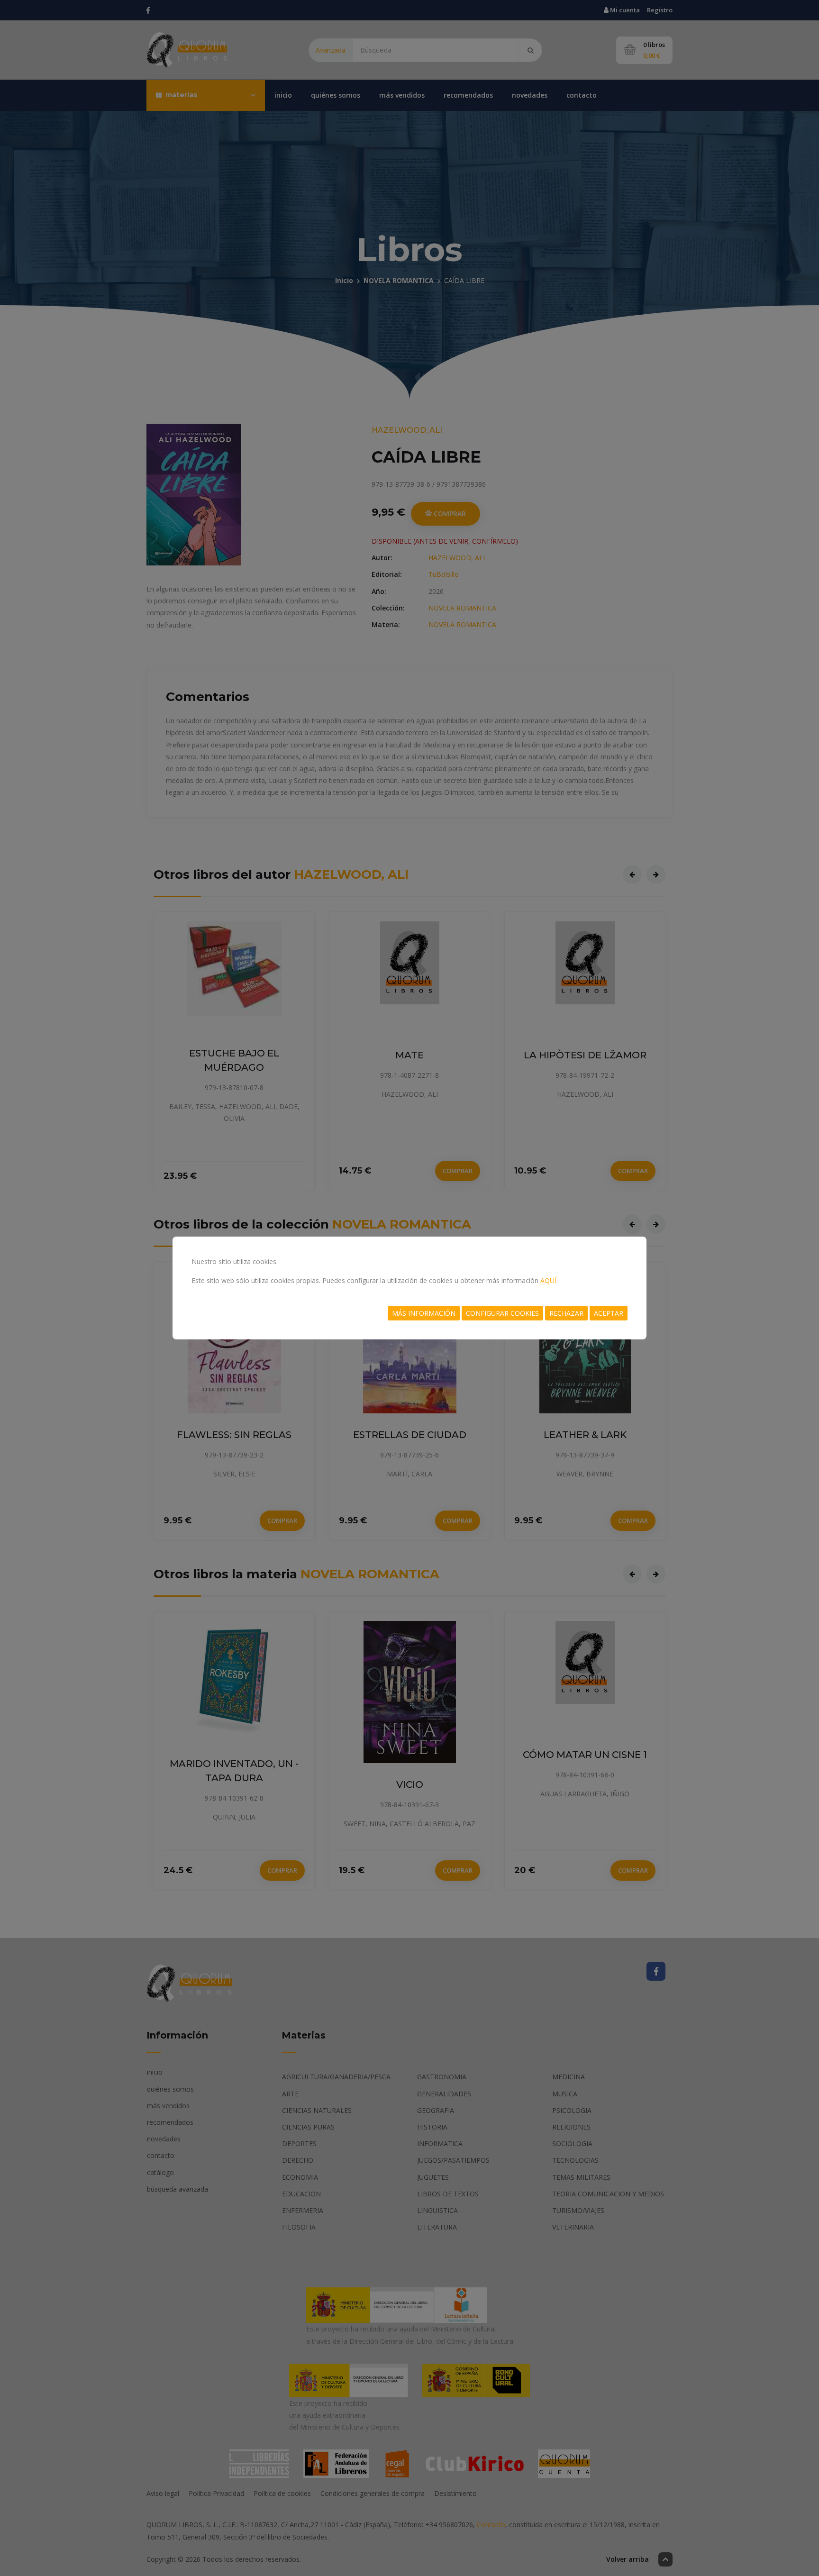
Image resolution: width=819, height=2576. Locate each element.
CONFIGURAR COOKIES (502, 1313)
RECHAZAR (566, 1313)
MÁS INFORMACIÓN (424, 1313)
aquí (548, 1280)
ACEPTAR (609, 1313)
